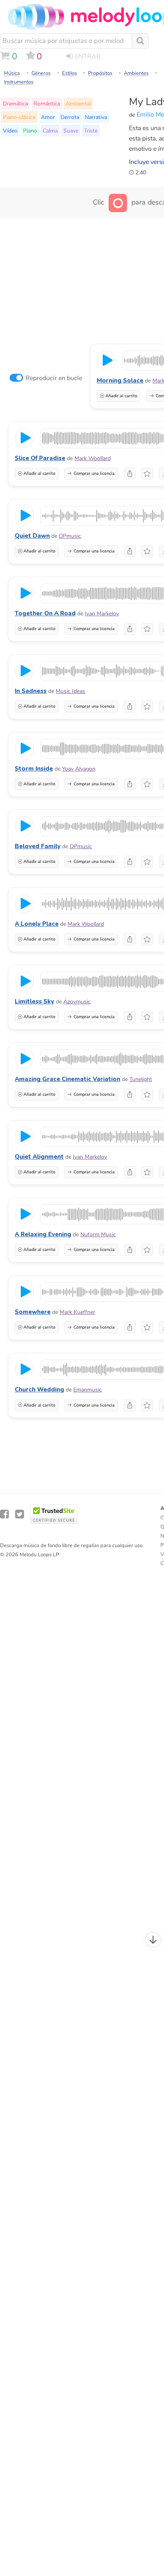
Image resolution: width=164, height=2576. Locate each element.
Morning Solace (120, 381)
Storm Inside (34, 769)
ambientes (136, 73)
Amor (48, 117)
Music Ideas (70, 691)
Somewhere (33, 1312)
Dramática (15, 103)
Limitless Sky (34, 1001)
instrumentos (19, 82)
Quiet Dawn (32, 536)
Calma (50, 131)
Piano (30, 131)
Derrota (70, 117)
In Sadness (31, 691)
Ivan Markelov (102, 614)
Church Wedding (39, 1389)
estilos (69, 73)
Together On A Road (45, 613)
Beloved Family (38, 846)
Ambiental (78, 103)
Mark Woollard (93, 458)
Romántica (47, 103)
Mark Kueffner (77, 1312)
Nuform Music (98, 1234)
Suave (71, 131)
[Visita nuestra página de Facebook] (4, 1514)
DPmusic (70, 536)
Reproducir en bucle (54, 378)
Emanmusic (88, 1390)
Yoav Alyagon (79, 769)
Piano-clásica (19, 117)
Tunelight (141, 1079)
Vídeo (10, 131)
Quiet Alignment (39, 1157)
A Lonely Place (37, 924)
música (12, 73)
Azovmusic (77, 1002)
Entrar (88, 57)
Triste (91, 131)
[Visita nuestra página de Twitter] (20, 1514)
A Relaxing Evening (43, 1234)
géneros (41, 73)
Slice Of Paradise (40, 458)
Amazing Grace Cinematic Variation (67, 1079)
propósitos (100, 73)
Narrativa (96, 117)
